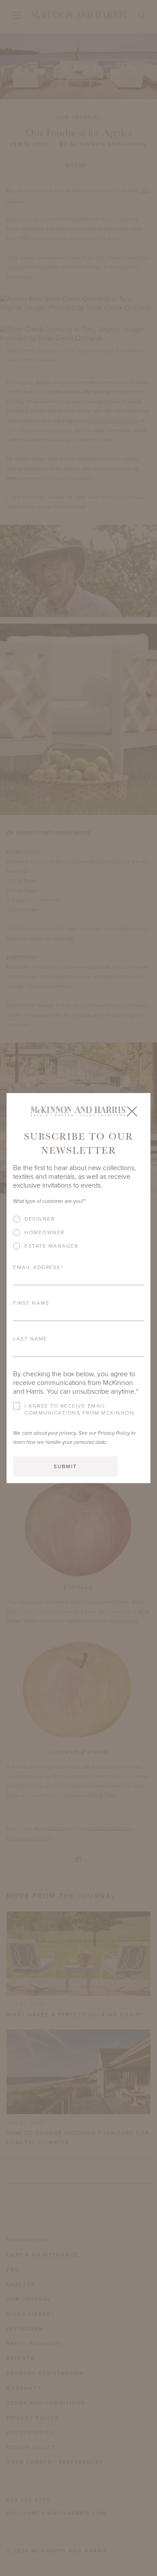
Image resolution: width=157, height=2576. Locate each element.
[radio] (78, 1219)
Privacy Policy (114, 1433)
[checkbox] (78, 1236)
